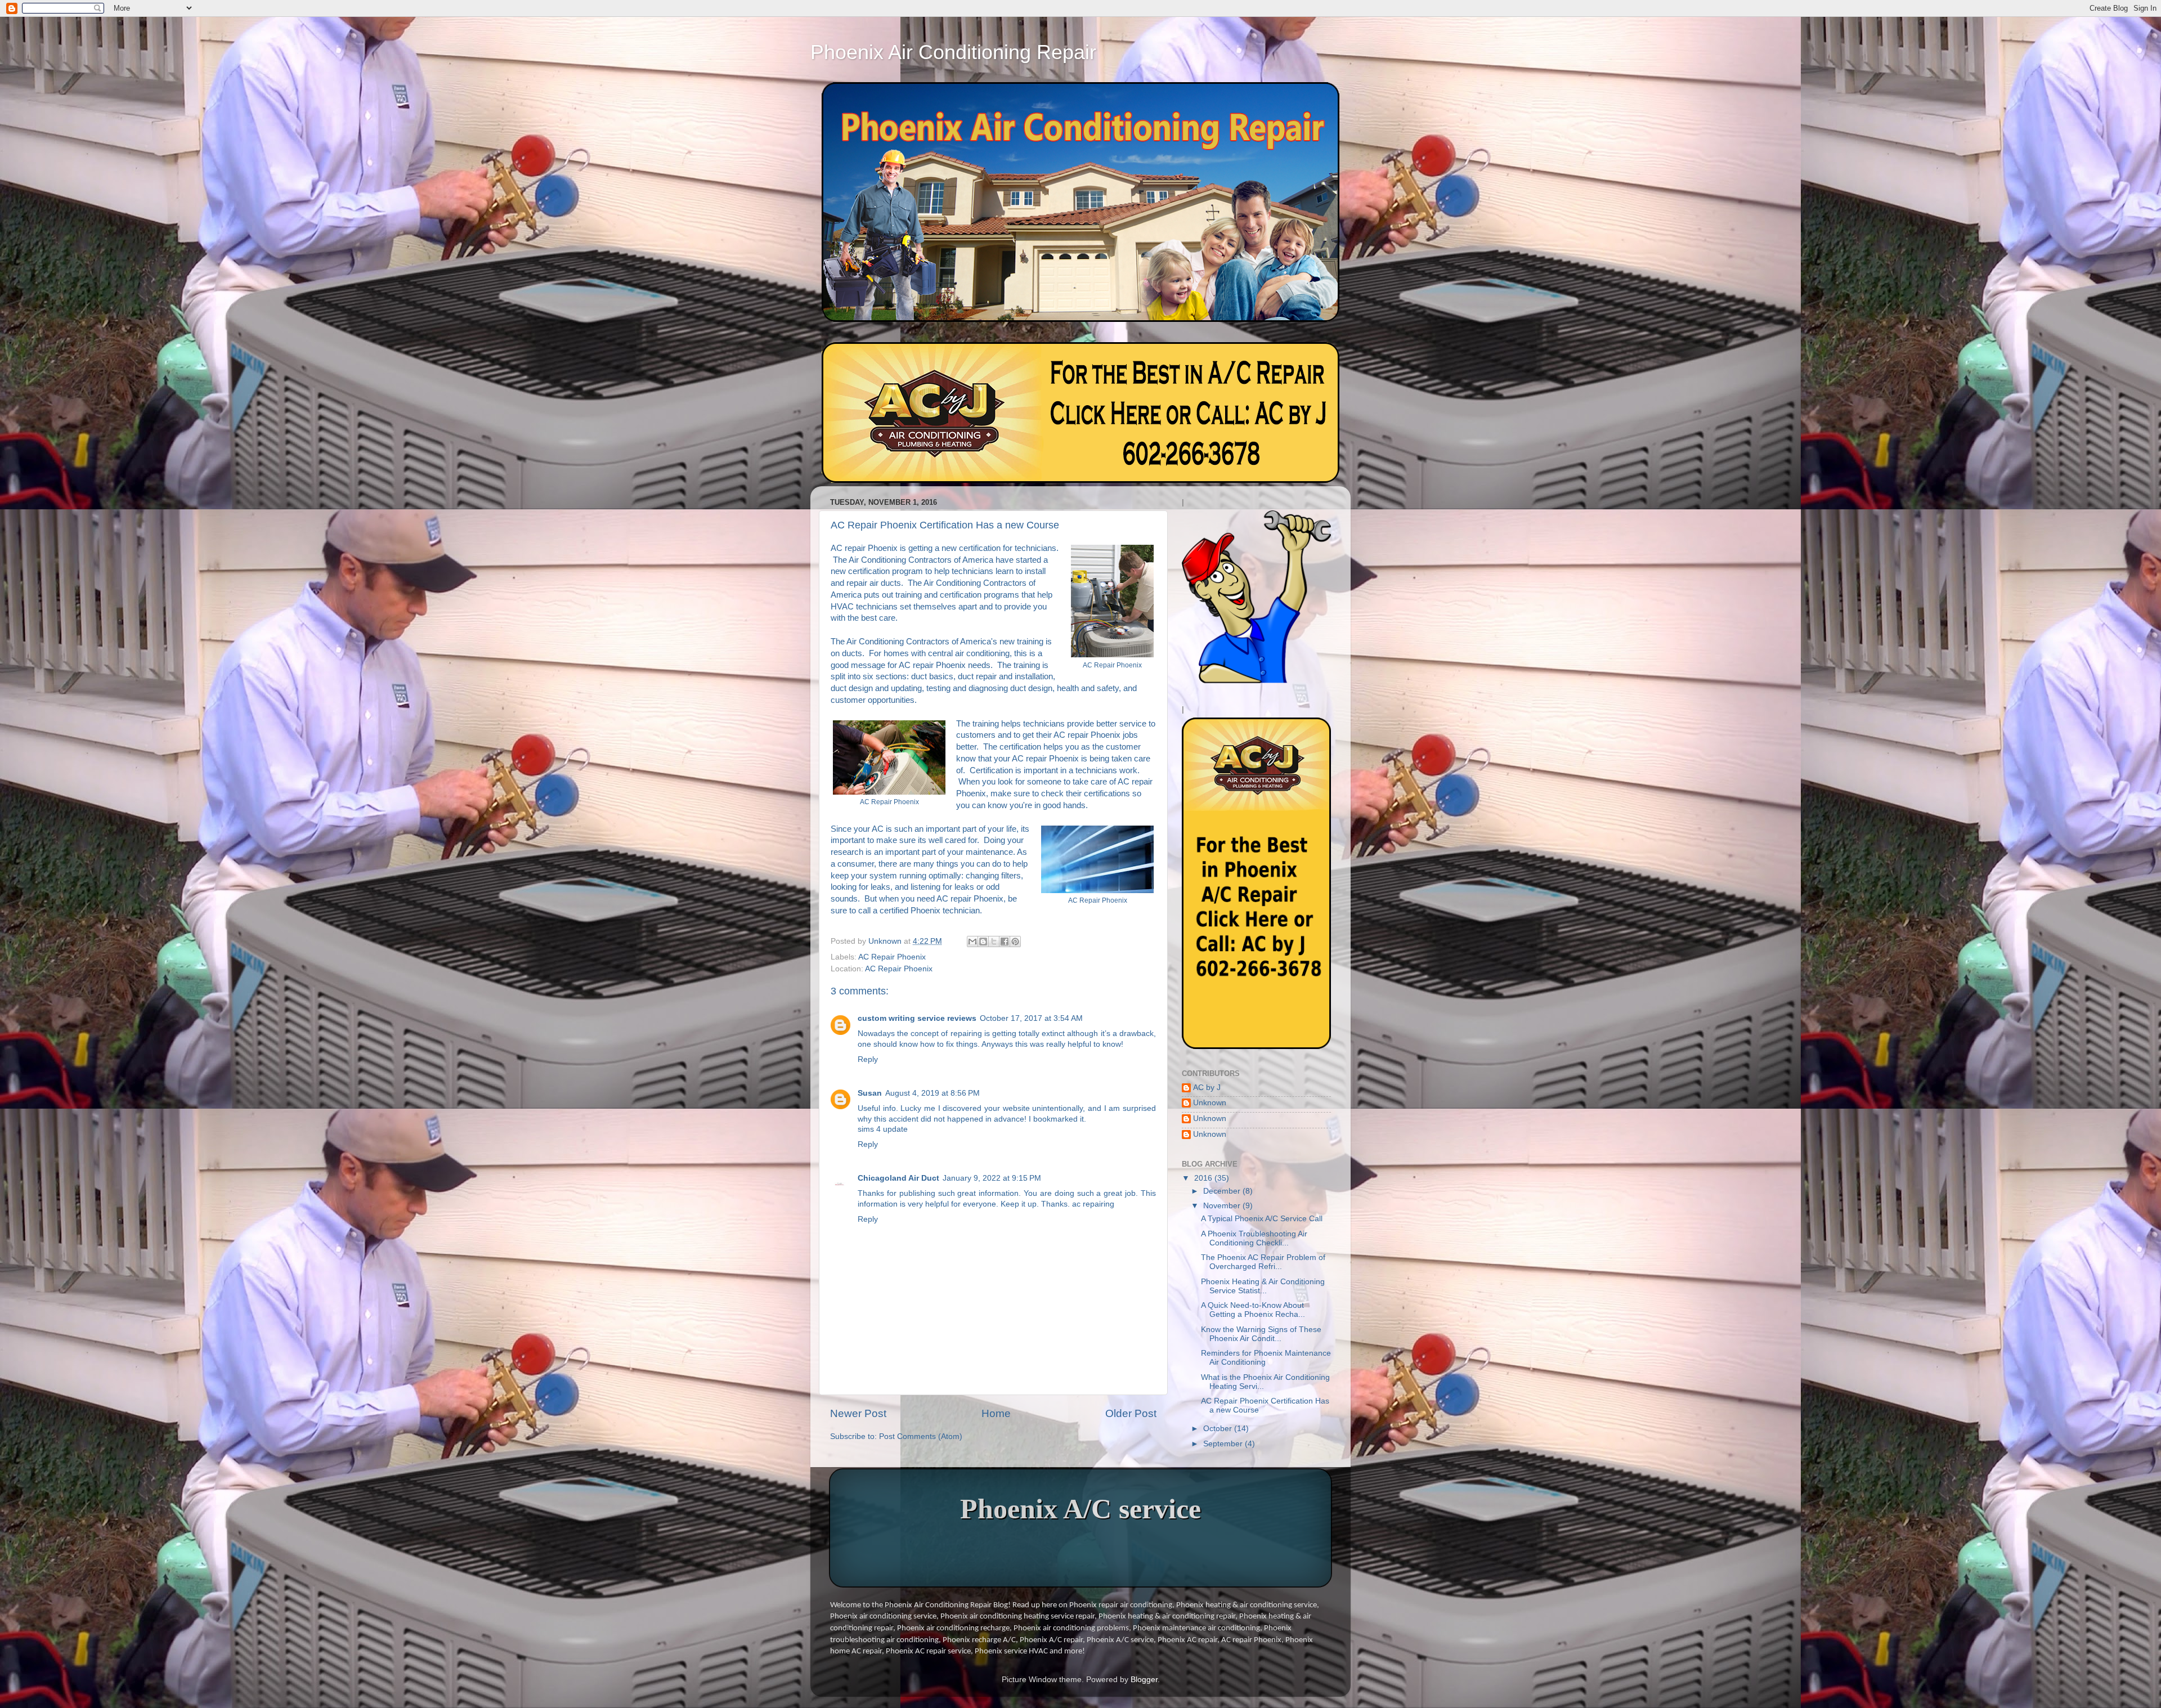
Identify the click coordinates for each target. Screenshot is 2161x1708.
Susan (870, 1093)
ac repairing (1093, 1204)
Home (996, 1413)
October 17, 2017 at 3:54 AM (1031, 1018)
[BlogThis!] (983, 942)
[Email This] (972, 942)
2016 (1204, 1178)
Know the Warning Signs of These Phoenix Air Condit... (1261, 1334)
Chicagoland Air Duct (898, 1178)
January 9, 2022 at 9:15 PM (992, 1178)
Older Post (1131, 1413)
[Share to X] (994, 942)
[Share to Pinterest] (1015, 942)
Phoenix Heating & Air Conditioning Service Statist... (1263, 1286)
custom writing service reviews (917, 1018)
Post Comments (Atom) (921, 1436)
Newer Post (858, 1413)
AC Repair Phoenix (892, 957)
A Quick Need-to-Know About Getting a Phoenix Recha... (1253, 1310)
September (1224, 1444)
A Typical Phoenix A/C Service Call (1262, 1219)
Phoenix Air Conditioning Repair (953, 52)
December (1223, 1191)
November (1223, 1206)
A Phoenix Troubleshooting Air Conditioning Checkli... (1254, 1238)
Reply (868, 1059)
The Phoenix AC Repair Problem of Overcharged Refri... (1263, 1262)
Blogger (1144, 1680)
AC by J (1207, 1088)
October (1219, 1429)
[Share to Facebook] (1005, 942)
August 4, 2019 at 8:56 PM (932, 1093)
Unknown (1210, 1103)
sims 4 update (883, 1129)
